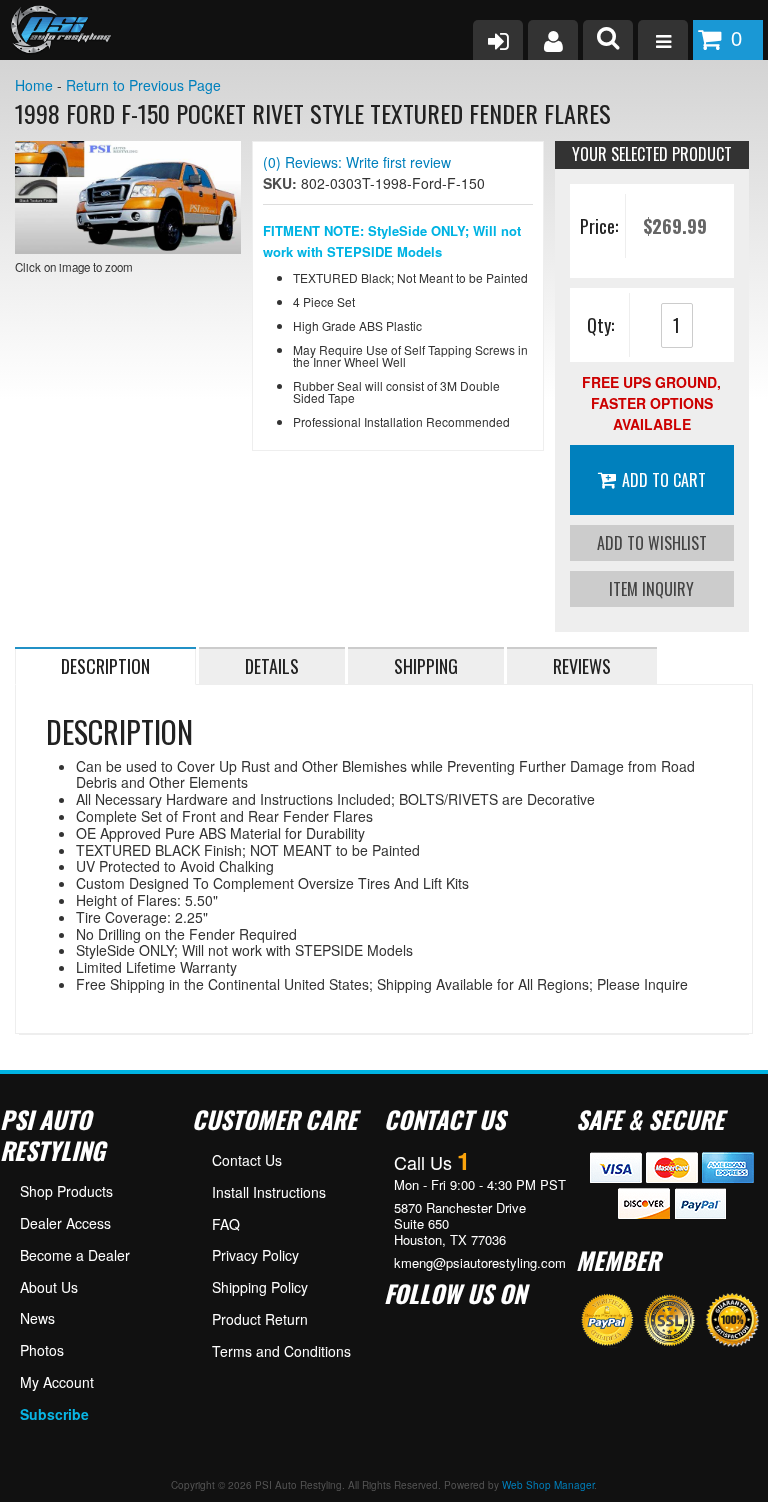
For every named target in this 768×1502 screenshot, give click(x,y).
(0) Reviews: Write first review (357, 162)
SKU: (282, 183)
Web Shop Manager (548, 1485)
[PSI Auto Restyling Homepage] (56, 30)
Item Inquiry (651, 589)
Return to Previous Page (143, 85)
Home (34, 85)
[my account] (553, 40)
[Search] (608, 40)
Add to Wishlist (652, 543)
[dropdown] (663, 40)
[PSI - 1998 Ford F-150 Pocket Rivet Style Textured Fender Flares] (128, 197)
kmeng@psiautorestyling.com (480, 1263)
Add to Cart (664, 480)
